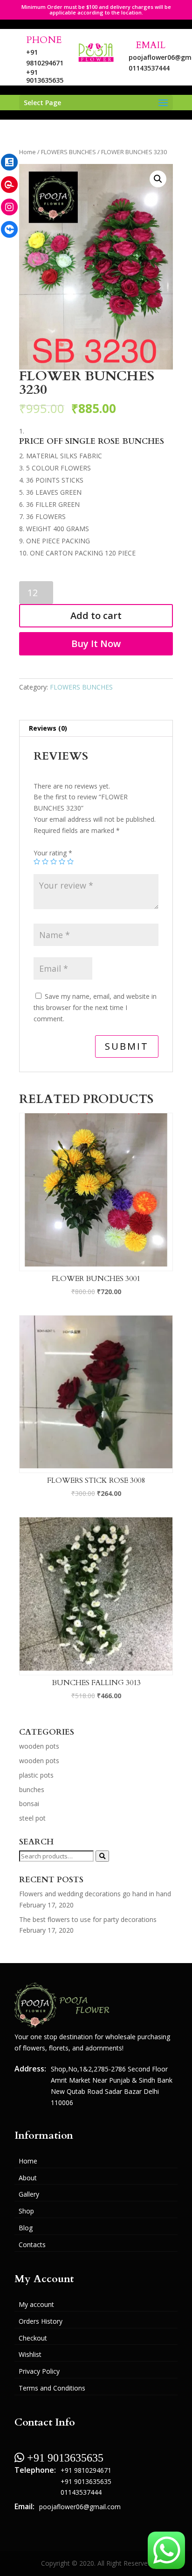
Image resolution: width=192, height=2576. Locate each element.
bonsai (29, 1804)
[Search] (102, 1856)
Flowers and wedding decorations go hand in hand (95, 1894)
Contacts (32, 2245)
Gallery (29, 2194)
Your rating (53, 853)
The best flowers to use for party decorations (88, 1919)
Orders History (41, 2321)
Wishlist (30, 2354)
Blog (26, 2228)
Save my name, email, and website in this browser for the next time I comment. (95, 1007)
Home (27, 152)
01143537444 (147, 68)
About (28, 2178)
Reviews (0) (48, 728)
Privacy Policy (39, 2371)
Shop (26, 2211)
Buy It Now (96, 644)
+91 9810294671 (86, 2470)
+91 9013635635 (45, 76)
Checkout (33, 2338)
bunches (32, 1790)
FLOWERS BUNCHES (69, 152)
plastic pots (36, 1775)
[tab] (96, 729)
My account (36, 2304)
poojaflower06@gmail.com (80, 2507)
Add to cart (96, 616)
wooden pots (39, 1746)
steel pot (32, 1818)
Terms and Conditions (52, 2388)
